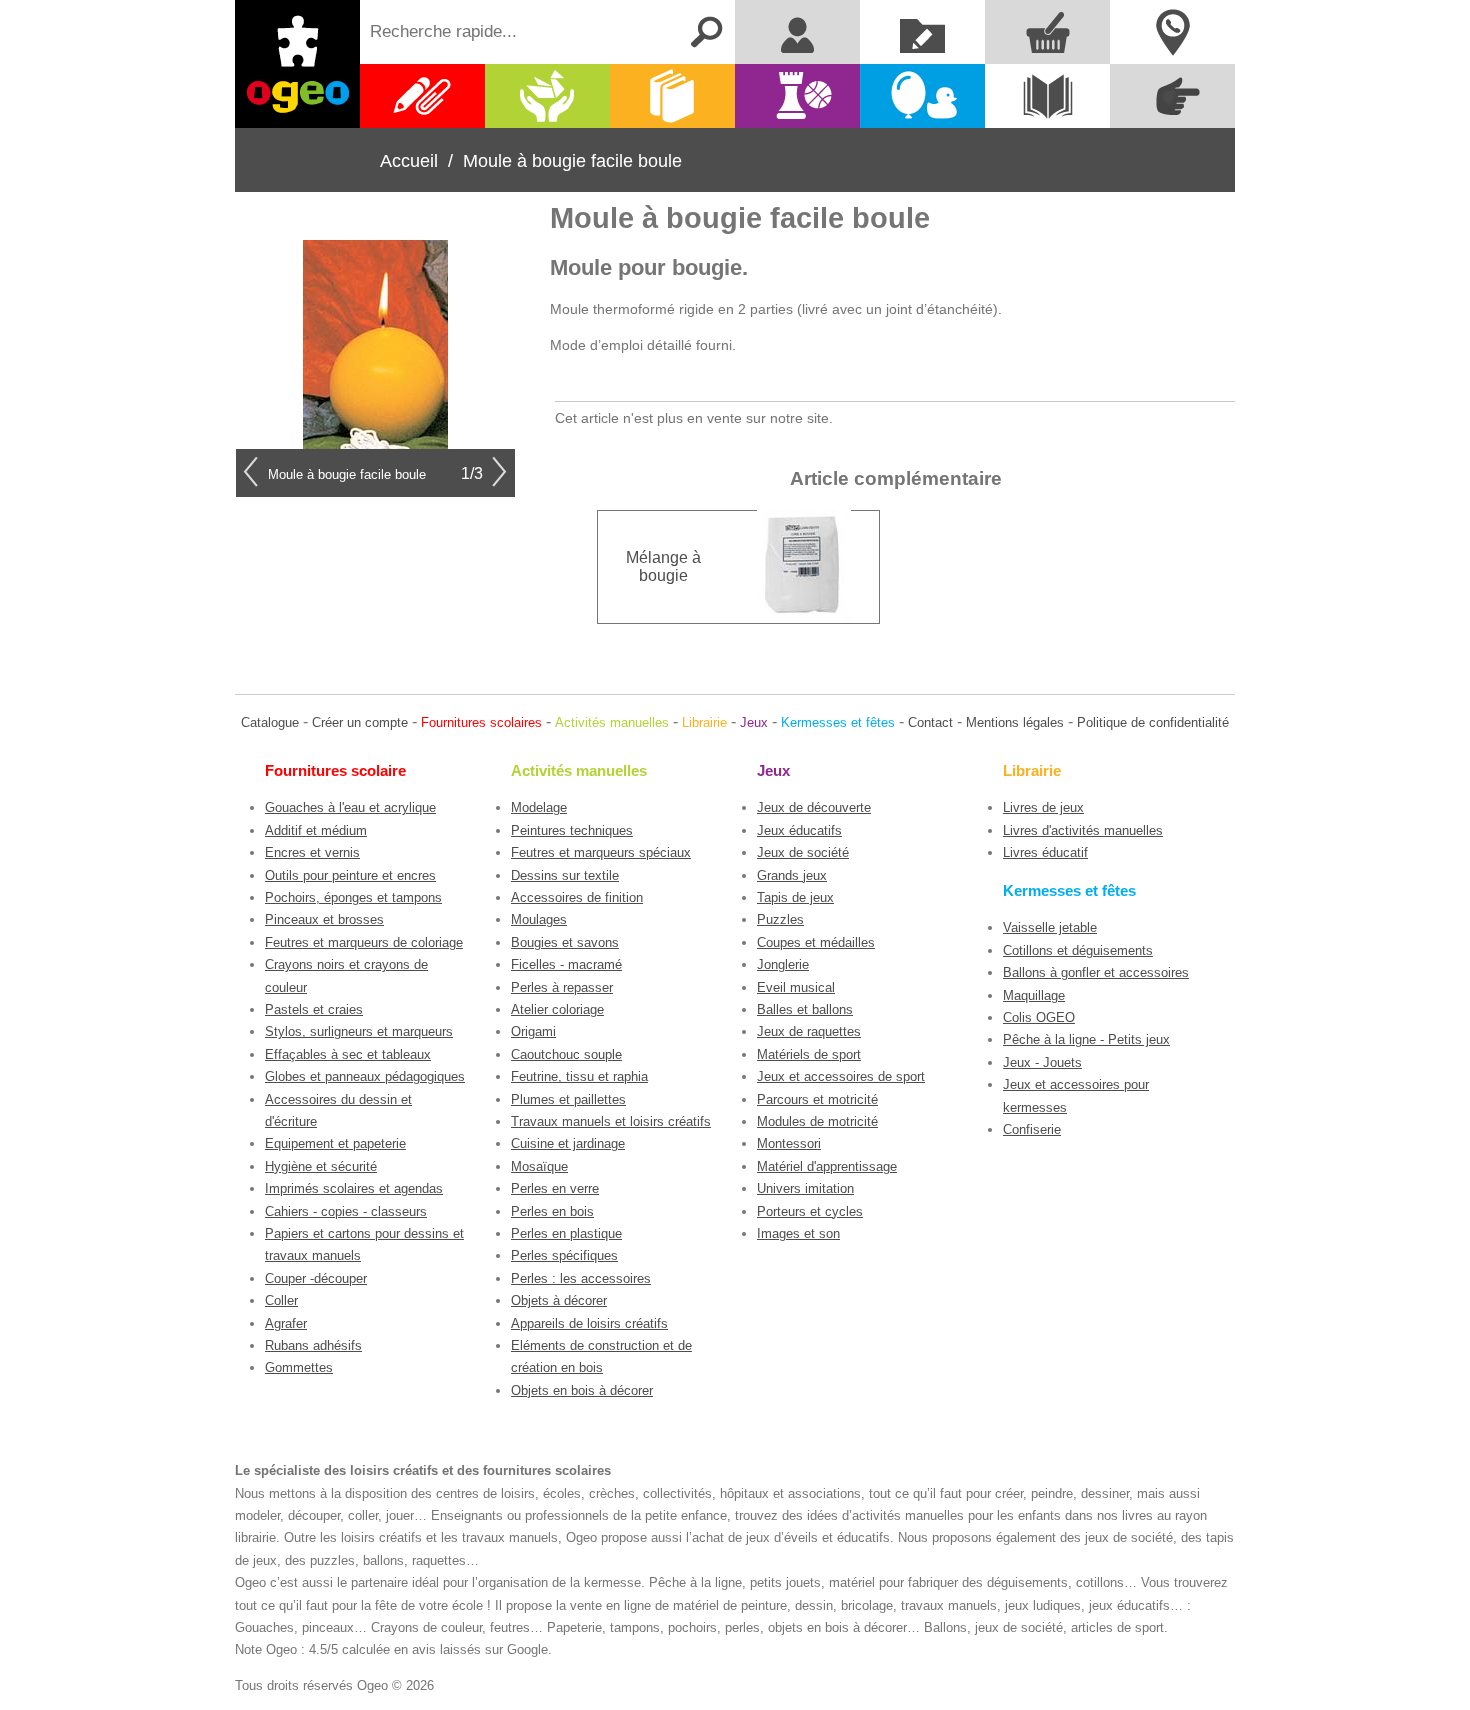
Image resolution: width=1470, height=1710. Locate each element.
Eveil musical (796, 987)
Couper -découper (316, 1278)
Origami (533, 1031)
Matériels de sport (809, 1054)
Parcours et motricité (817, 1099)
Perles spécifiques (564, 1255)
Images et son (798, 1233)
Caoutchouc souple (566, 1054)
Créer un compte (360, 722)
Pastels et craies (314, 1009)
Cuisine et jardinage (568, 1143)
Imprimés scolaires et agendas (354, 1188)
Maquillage (1034, 995)
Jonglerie (783, 964)
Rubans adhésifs (313, 1345)
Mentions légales (1015, 722)
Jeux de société (803, 852)
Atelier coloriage (557, 1009)
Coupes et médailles (816, 942)
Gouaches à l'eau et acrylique (350, 807)
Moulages (539, 919)
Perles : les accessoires (581, 1278)
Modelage (539, 807)
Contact (930, 722)
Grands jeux (792, 875)
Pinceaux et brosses (324, 919)
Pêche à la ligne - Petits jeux (1086, 1039)
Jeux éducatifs (799, 830)
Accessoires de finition (577, 897)
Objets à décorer (559, 1300)
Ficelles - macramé (566, 964)
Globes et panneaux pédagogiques (365, 1076)
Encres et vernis (312, 852)
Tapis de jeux (795, 897)
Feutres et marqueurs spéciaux (601, 852)
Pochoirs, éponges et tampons (353, 897)
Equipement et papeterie (335, 1143)
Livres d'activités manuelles (1083, 830)
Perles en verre (555, 1188)
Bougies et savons (565, 942)
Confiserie (1032, 1129)
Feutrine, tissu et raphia (579, 1076)
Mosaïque (539, 1166)
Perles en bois (552, 1211)
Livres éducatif (1045, 852)
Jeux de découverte (814, 807)
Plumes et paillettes (568, 1099)
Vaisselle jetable (1050, 927)
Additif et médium (316, 830)
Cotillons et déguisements (1078, 950)
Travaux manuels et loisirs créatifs (611, 1121)
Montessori (789, 1143)
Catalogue (270, 722)
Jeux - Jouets (1042, 1062)
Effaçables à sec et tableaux (348, 1054)
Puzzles (780, 919)
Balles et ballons (805, 1009)
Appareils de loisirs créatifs (589, 1323)
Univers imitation (805, 1188)
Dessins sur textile (565, 875)
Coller (281, 1300)
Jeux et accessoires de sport (841, 1076)
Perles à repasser (562, 987)
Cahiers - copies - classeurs (346, 1211)
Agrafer (286, 1323)
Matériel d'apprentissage (827, 1166)
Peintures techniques (572, 830)
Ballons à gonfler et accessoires (1096, 972)
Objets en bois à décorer (582, 1390)
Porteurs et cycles (810, 1211)
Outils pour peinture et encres (350, 875)
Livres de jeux (1043, 807)
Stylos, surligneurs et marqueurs (359, 1031)
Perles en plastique (566, 1233)
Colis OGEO (1039, 1017)
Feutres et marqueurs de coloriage (364, 942)
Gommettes (299, 1367)
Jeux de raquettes (809, 1031)
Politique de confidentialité (1153, 722)
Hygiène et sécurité (321, 1166)
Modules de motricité (817, 1121)
